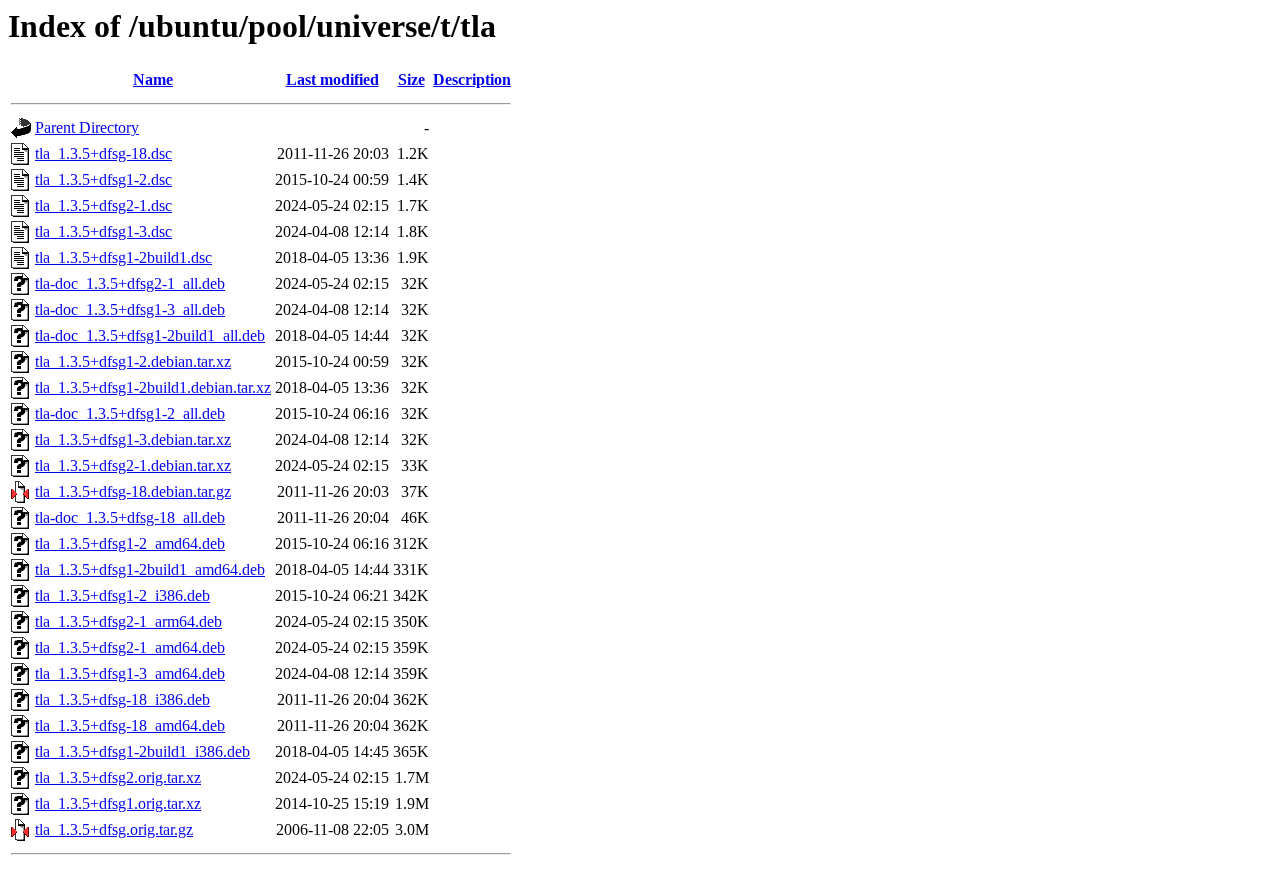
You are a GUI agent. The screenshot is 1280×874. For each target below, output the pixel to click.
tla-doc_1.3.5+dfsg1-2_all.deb (130, 413)
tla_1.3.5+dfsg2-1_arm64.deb (128, 621)
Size (411, 79)
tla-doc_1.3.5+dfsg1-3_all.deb (130, 309)
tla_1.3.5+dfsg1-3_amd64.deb (130, 673)
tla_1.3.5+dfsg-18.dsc (103, 153)
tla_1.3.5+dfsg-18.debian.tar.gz (133, 491)
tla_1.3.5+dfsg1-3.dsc (103, 231)
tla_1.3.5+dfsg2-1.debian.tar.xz (133, 465)
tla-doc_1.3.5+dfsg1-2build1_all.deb (150, 335)
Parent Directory (87, 127)
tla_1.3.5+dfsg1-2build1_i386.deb (142, 751)
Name (153, 79)
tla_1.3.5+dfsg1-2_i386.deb (122, 595)
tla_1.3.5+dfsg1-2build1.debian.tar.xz (153, 387)
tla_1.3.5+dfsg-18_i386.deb (122, 699)
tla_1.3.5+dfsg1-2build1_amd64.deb (150, 569)
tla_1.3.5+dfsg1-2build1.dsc (123, 257)
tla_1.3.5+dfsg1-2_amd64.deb (130, 543)
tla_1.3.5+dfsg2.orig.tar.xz (118, 777)
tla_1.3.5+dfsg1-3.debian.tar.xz (133, 439)
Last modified (332, 79)
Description (472, 79)
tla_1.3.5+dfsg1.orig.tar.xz (118, 803)
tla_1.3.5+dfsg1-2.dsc (103, 179)
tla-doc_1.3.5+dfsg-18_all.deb (130, 517)
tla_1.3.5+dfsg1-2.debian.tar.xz (133, 361)
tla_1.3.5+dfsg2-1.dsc (103, 205)
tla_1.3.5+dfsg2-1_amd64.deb (130, 647)
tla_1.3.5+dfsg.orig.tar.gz (114, 829)
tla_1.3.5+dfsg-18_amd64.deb (130, 725)
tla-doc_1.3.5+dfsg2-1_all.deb (130, 283)
